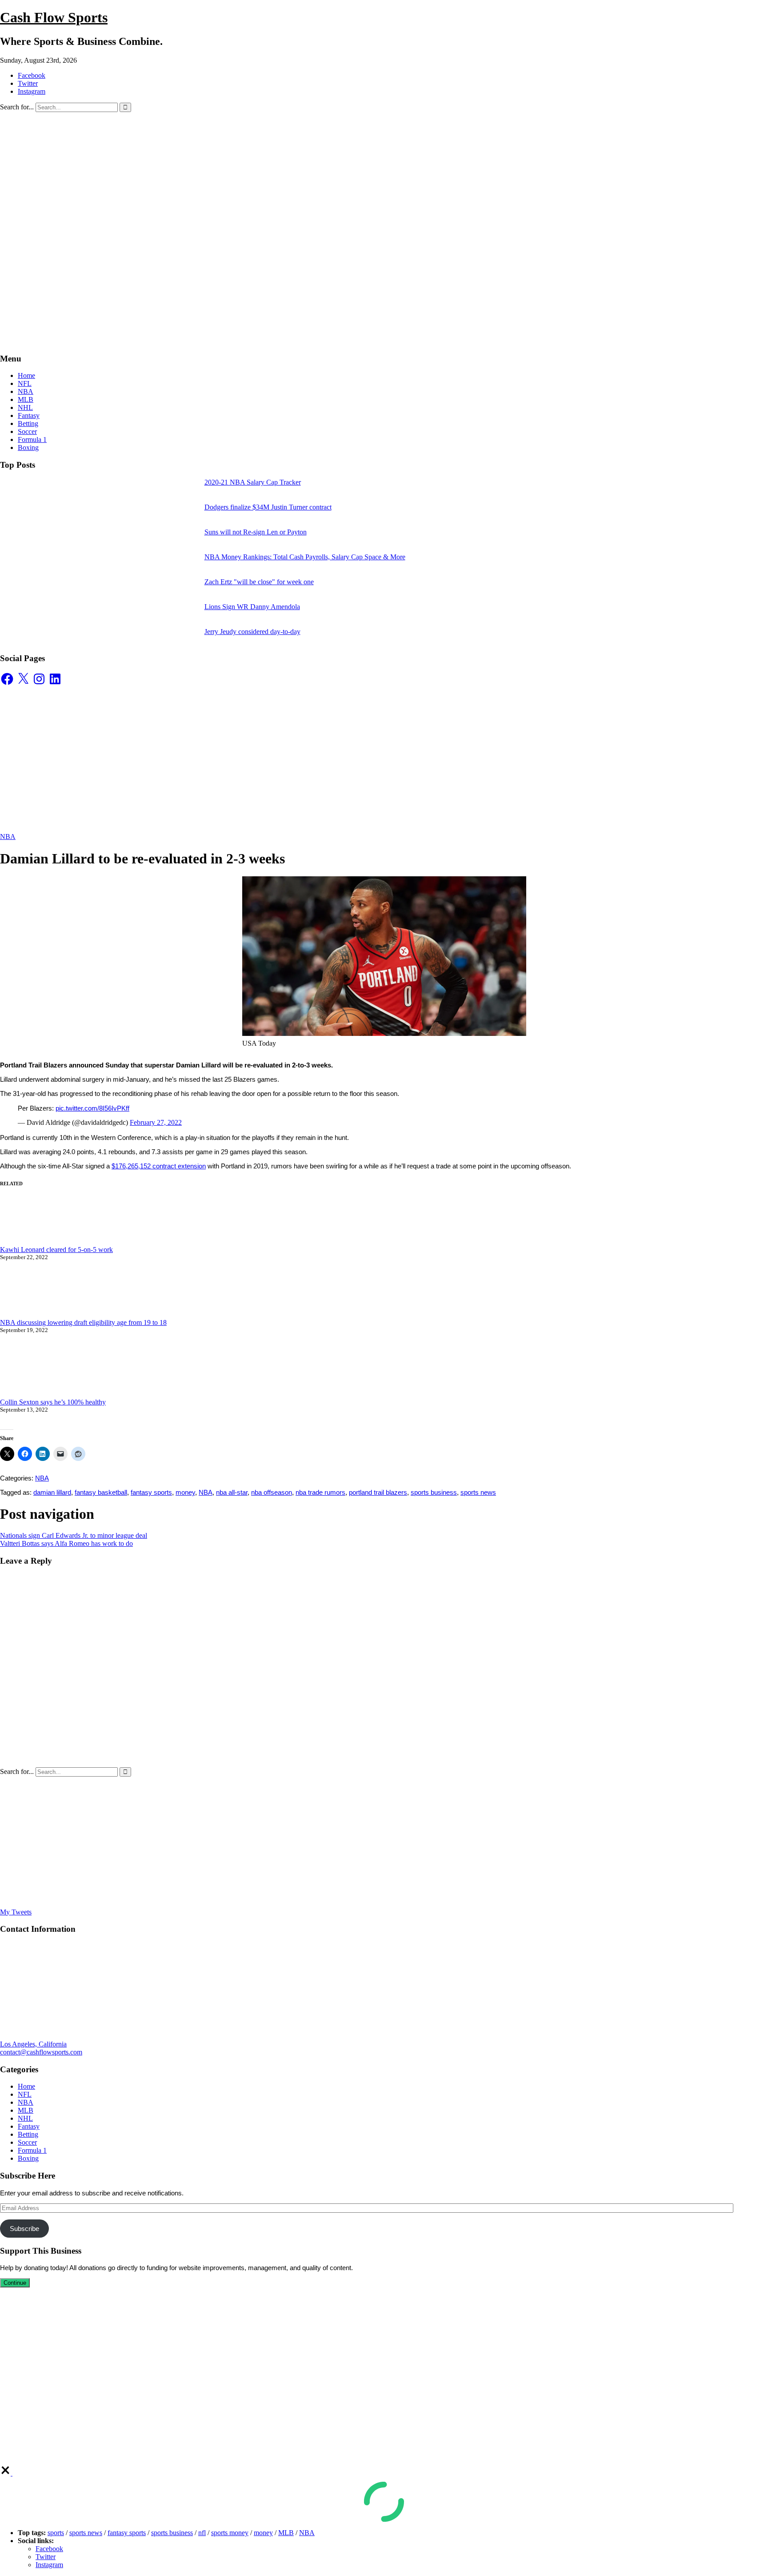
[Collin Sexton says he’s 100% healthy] (67, 1370)
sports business (434, 1492)
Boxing (28, 447)
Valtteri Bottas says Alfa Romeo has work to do (66, 1543)
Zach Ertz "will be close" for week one (259, 582)
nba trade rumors (320, 1492)
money (185, 1492)
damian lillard (52, 1492)
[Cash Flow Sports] (253, 341)
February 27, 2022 (156, 1122)
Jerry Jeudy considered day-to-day (252, 632)
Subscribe (24, 2229)
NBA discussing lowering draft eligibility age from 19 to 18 (83, 1322)
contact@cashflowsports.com (41, 2052)
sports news (478, 1492)
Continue (15, 2283)
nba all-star (232, 1492)
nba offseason (272, 1492)
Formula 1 (32, 439)
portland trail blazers (378, 1492)
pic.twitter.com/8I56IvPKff (92, 1108)
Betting (28, 423)
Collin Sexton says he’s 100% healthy (53, 1402)
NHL (25, 407)
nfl (202, 2533)
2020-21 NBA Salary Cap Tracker (253, 482)
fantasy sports (151, 1492)
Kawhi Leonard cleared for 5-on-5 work (56, 1250)
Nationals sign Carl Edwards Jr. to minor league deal (74, 1535)
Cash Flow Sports (54, 17)
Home (26, 375)
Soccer (27, 431)
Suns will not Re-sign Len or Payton (256, 532)
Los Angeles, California (33, 2044)
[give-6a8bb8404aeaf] (6, 2473)
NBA (26, 391)
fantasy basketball (101, 1492)
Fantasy (29, 415)
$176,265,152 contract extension (159, 1166)
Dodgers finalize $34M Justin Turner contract (268, 507)
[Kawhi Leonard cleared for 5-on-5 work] (67, 1222)
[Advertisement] (384, 179)
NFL (25, 383)
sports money (230, 2533)
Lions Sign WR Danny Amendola (252, 607)
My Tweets (16, 1912)
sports (56, 2533)
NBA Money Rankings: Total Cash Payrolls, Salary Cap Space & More (305, 557)
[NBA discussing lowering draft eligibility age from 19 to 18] (67, 1294)
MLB (26, 399)
